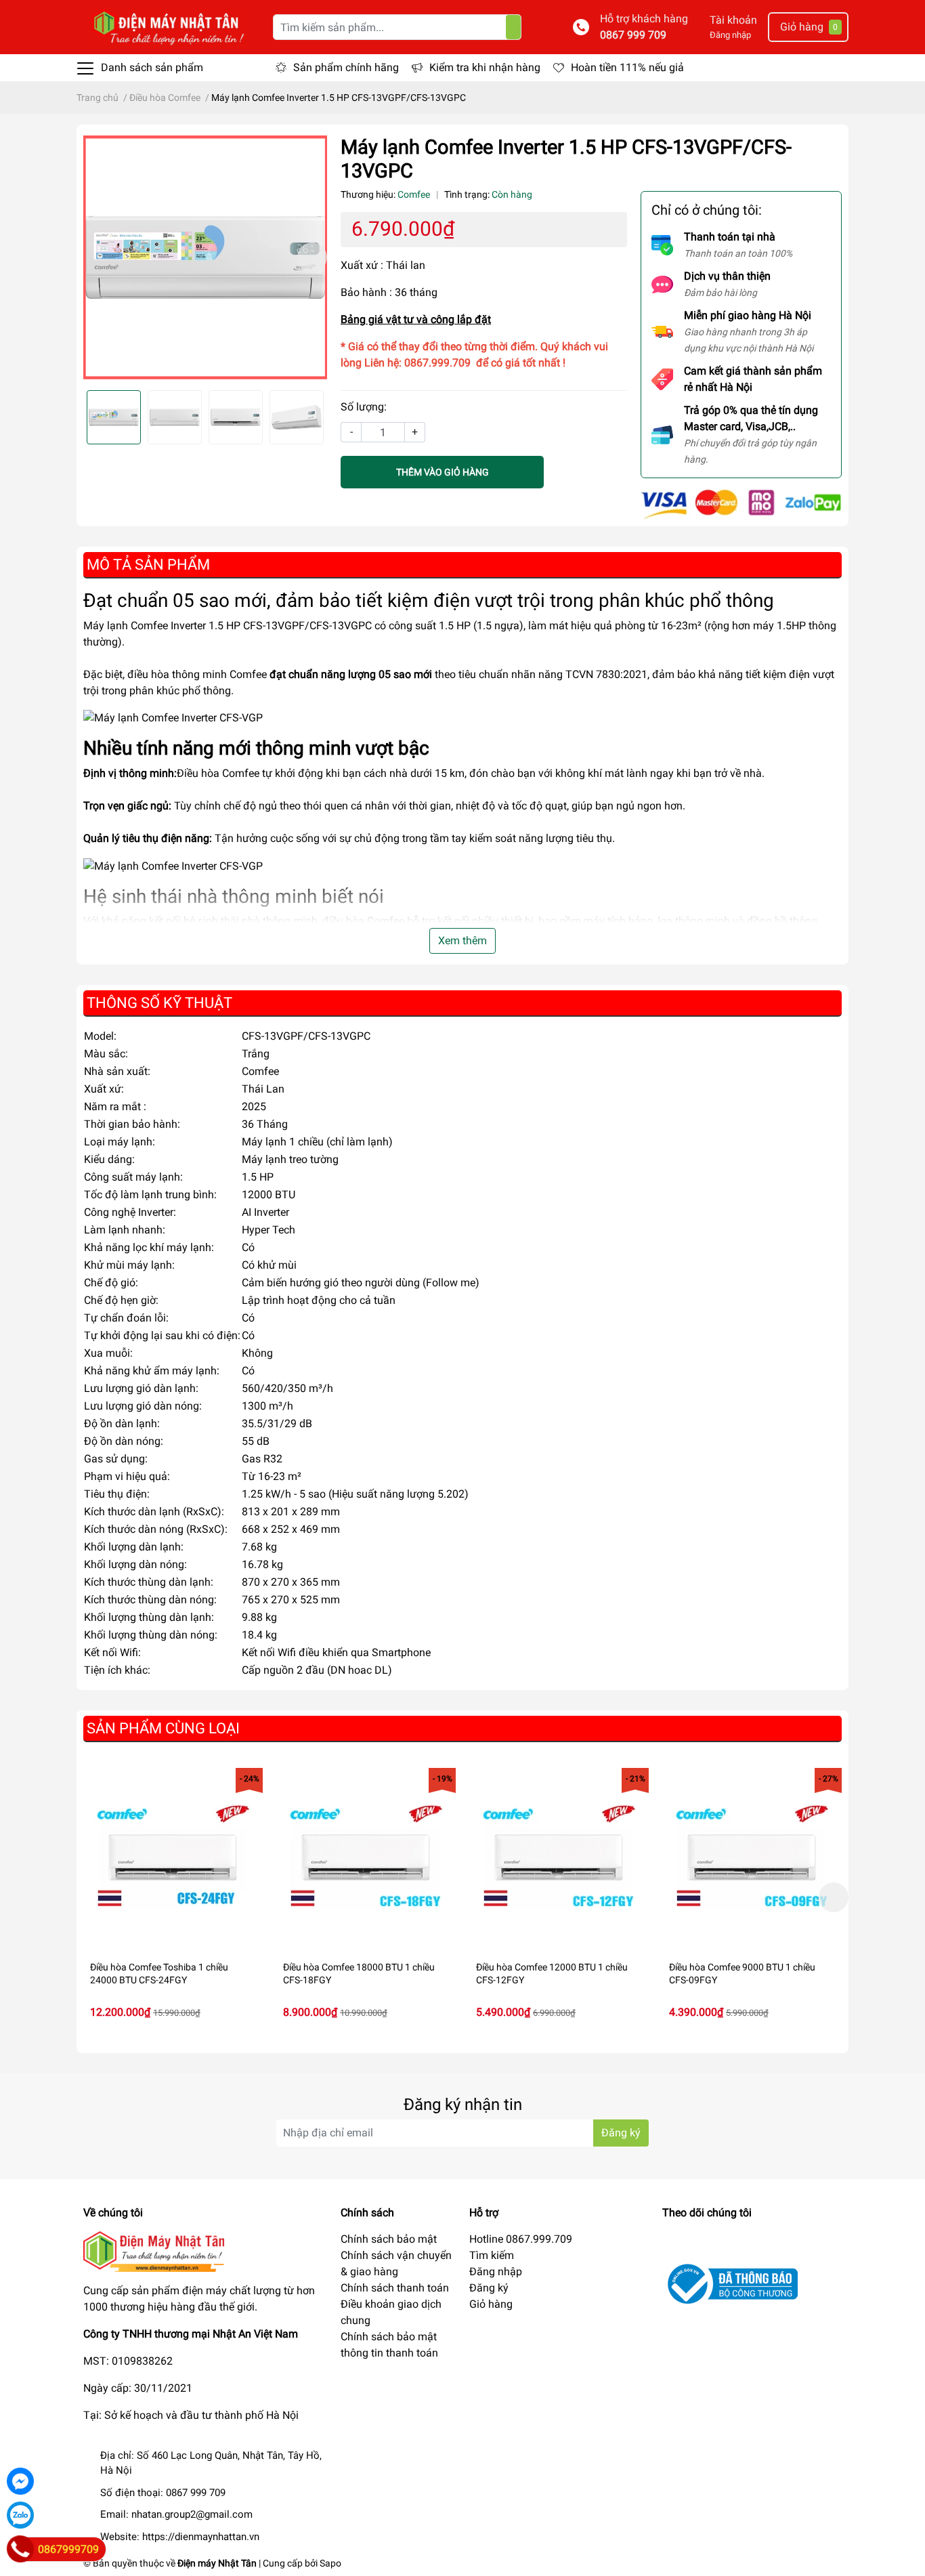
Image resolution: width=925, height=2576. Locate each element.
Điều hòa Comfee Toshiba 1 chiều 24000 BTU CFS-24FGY (159, 1974)
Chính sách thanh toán (395, 2288)
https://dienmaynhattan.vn (201, 2537)
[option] (205, 257)
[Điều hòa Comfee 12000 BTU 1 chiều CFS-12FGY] (559, 1858)
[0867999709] (20, 2549)
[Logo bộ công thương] (730, 2283)
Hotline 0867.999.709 (521, 2239)
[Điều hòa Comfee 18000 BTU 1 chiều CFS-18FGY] (366, 1858)
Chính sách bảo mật (389, 2239)
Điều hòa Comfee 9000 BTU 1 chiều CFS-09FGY (742, 1974)
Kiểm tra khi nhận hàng (485, 67)
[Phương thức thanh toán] (741, 504)
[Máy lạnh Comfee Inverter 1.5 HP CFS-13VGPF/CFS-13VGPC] (205, 257)
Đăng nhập (730, 35)
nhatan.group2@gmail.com (192, 2514)
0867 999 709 (633, 35)
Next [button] (312, 257)
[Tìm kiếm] (513, 27)
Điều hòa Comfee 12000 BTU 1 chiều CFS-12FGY (552, 1974)
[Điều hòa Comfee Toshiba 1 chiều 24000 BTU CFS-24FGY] (173, 1858)
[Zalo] (20, 2515)
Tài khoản (733, 20)
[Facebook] (20, 2481)
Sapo (330, 2563)
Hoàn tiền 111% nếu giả (627, 67)
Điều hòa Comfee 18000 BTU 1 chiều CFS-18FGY (359, 1974)
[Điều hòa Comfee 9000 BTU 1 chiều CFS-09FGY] (752, 1858)
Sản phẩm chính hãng (346, 67)
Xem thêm (462, 941)
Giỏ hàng (491, 2304)
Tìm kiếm (492, 2255)
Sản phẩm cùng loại (163, 1728)
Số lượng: (364, 407)
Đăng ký (621, 2133)
